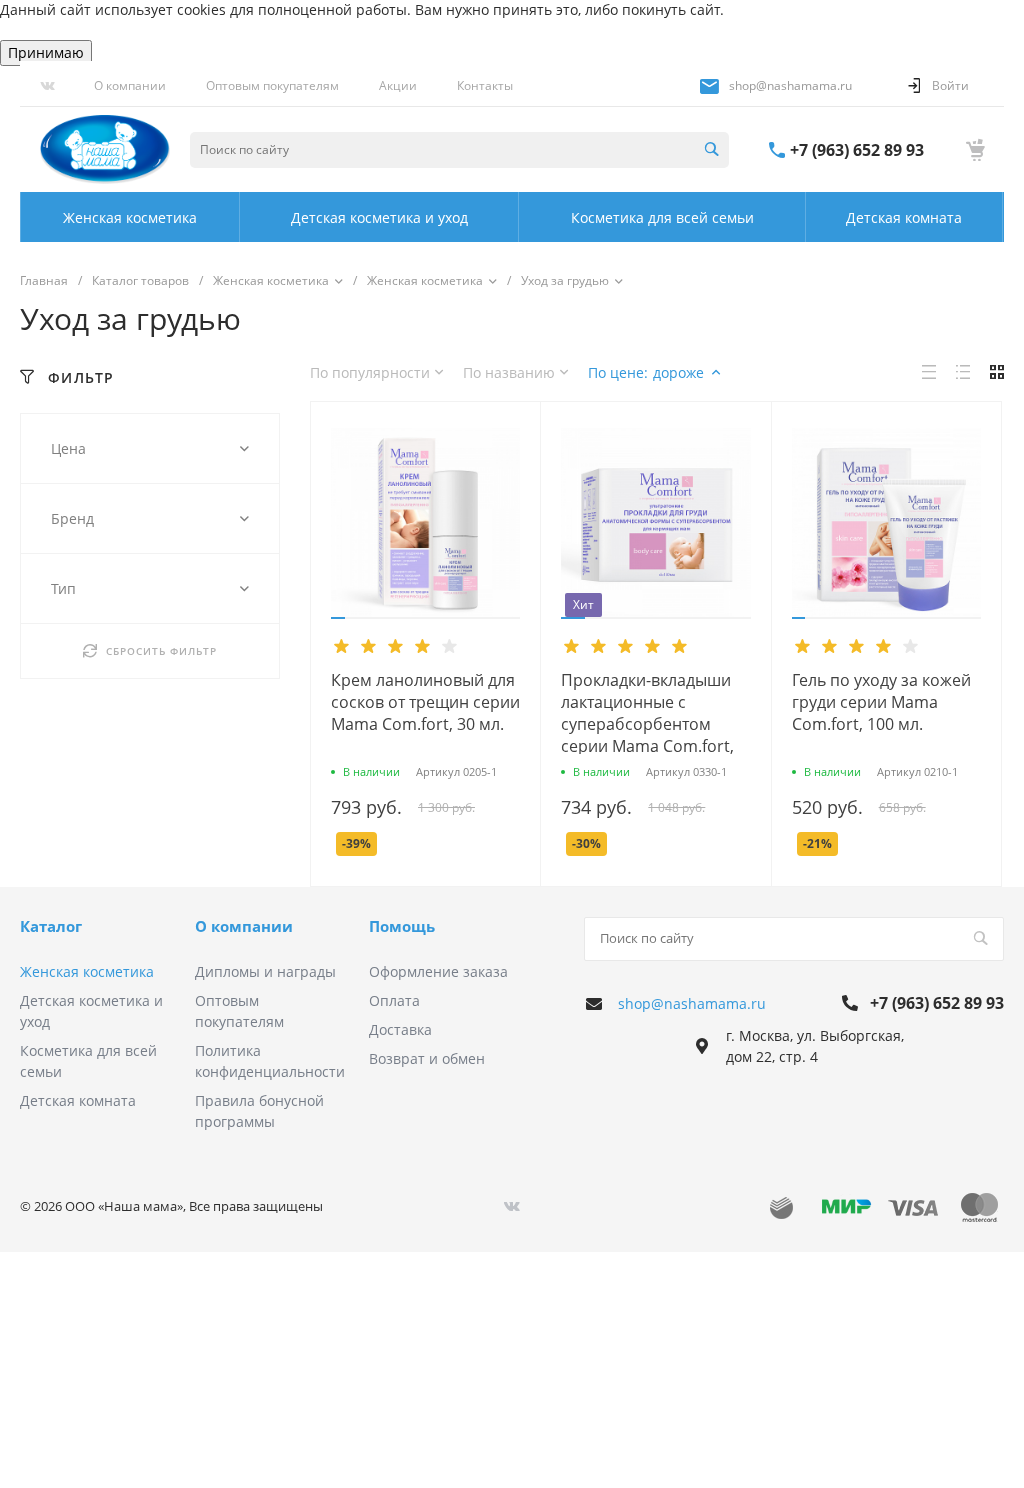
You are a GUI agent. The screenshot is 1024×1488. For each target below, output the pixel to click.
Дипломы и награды (265, 971)
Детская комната (78, 1100)
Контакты (485, 85)
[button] (338, 618)
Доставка (400, 1029)
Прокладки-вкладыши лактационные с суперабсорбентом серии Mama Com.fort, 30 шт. (647, 724)
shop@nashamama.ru (790, 85)
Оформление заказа (438, 971)
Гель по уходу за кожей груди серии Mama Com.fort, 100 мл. (881, 702)
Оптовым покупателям (272, 85)
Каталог (51, 926)
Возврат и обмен (427, 1058)
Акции (398, 85)
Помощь (402, 926)
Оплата (394, 1000)
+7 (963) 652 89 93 (857, 150)
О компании (130, 85)
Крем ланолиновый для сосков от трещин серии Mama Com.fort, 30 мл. (425, 702)
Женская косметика (87, 971)
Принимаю (46, 52)
